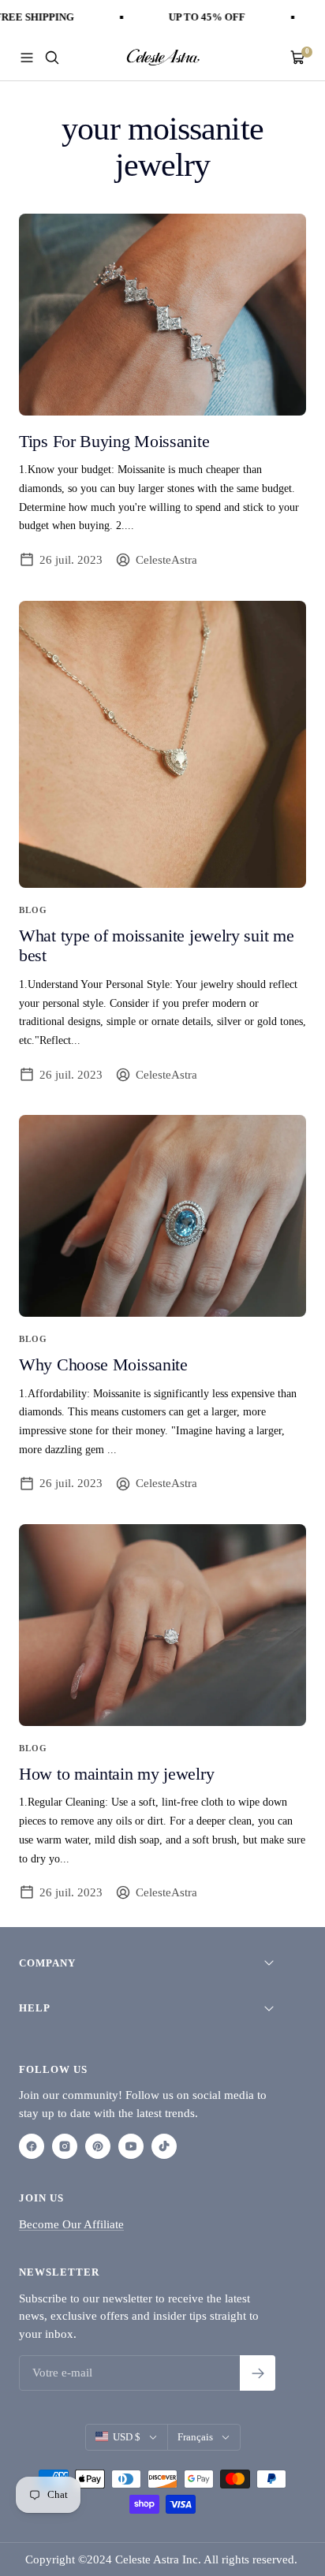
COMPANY (47, 1963)
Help (35, 2008)
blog (33, 910)
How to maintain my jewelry (116, 1774)
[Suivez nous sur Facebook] (32, 2146)
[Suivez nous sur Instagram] (65, 2146)
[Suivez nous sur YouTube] (131, 2146)
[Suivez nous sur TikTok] (164, 2146)
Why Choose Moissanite (103, 1364)
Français (195, 2437)
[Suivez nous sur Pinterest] (98, 2146)
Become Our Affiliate (71, 2224)
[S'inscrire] (258, 2373)
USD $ (127, 2437)
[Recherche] (52, 58)
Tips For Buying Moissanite (114, 441)
